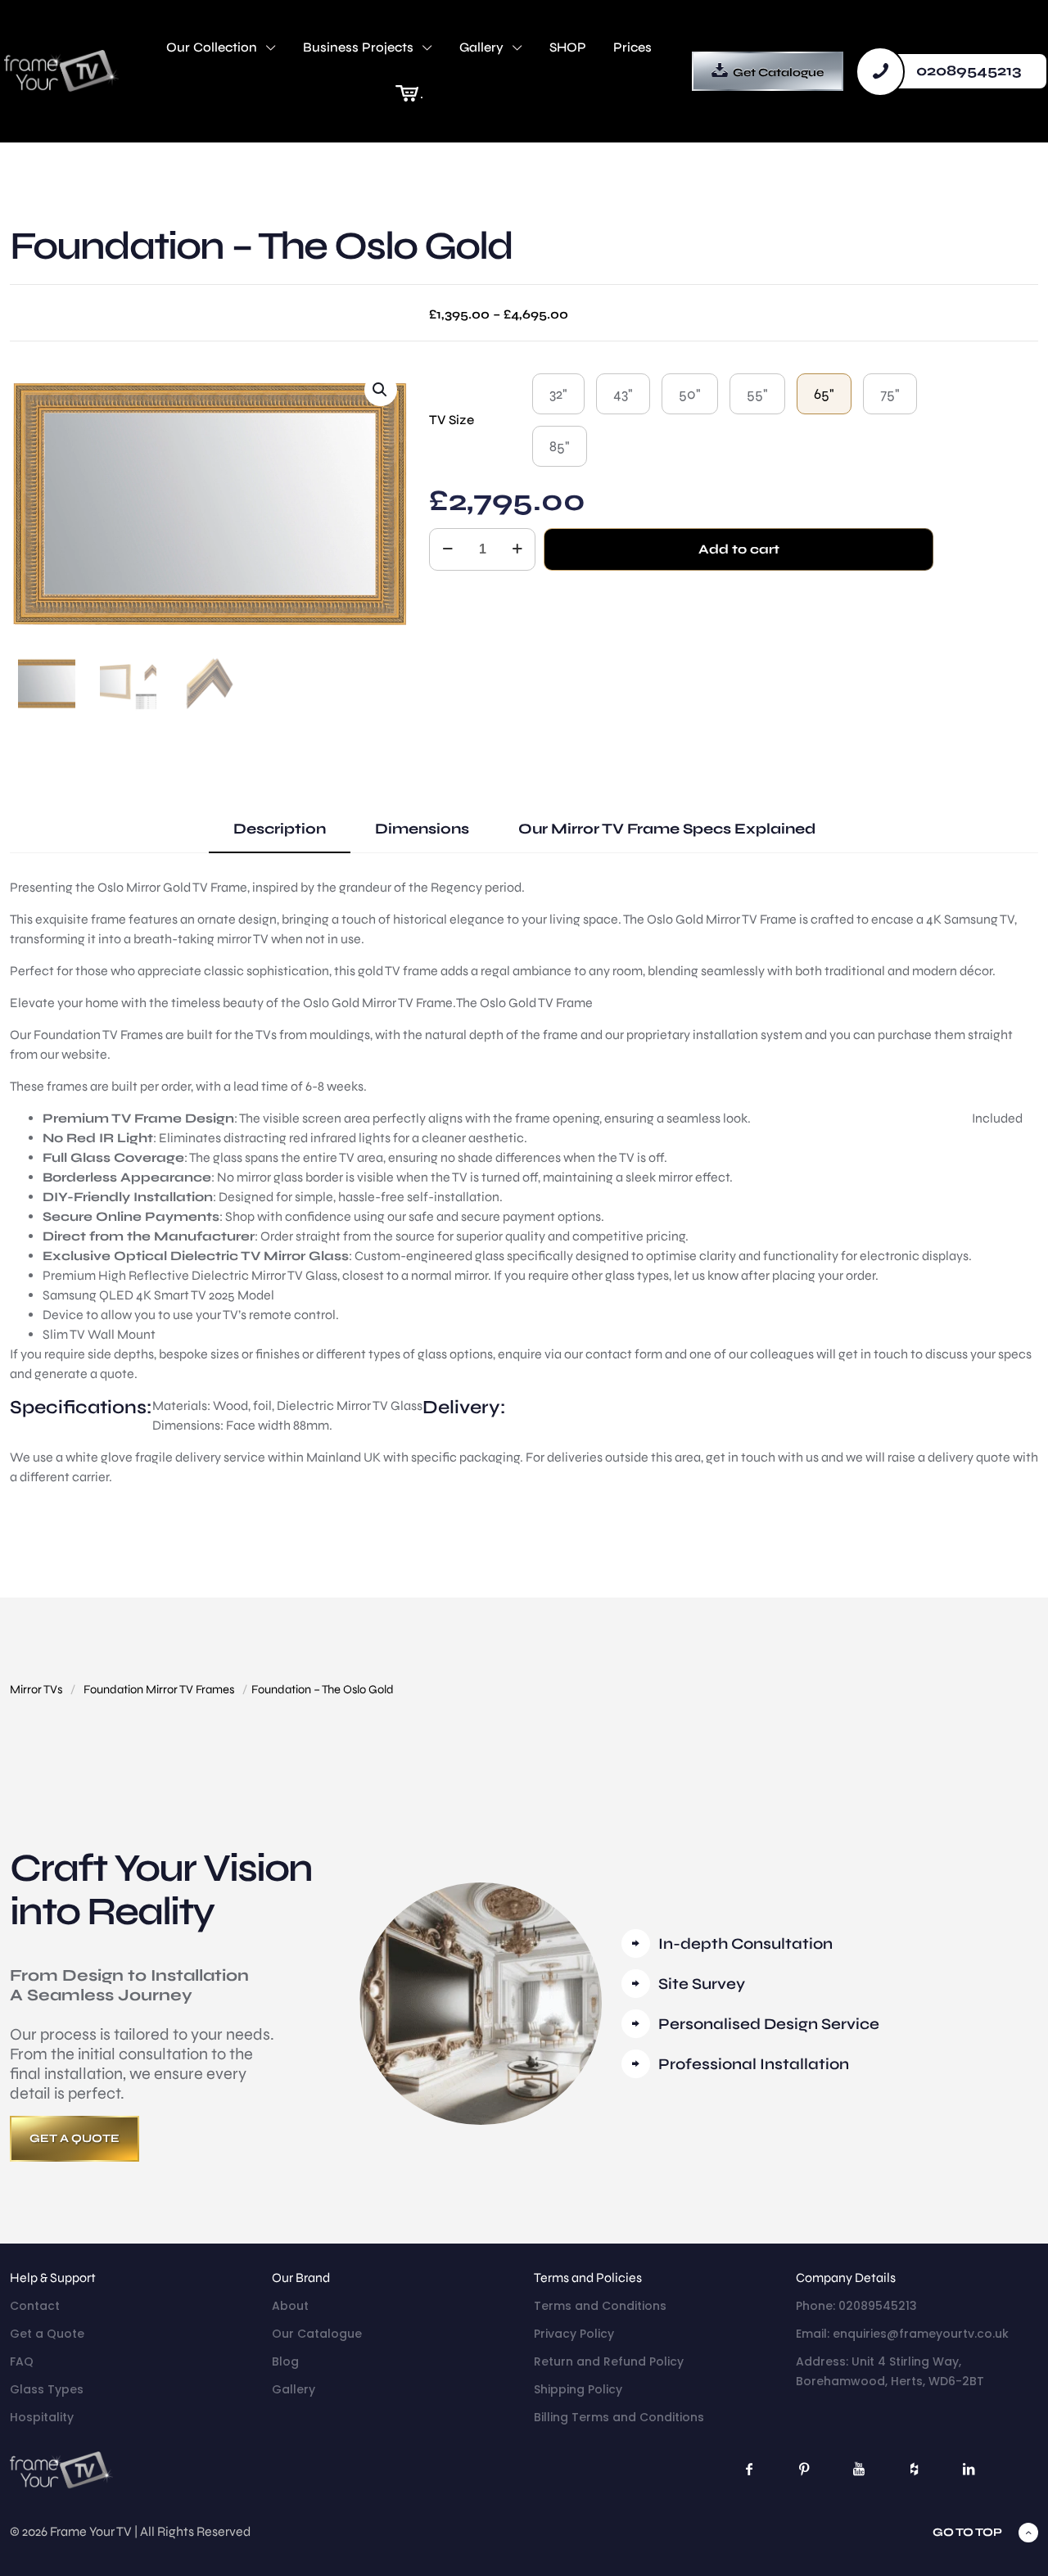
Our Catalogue (317, 2334)
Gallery (294, 2389)
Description (280, 829)
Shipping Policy (578, 2389)
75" (890, 394)
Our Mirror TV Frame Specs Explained (667, 829)
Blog (285, 2361)
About (290, 2306)
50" (690, 394)
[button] (381, 390)
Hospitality (42, 2417)
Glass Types (47, 2389)
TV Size (452, 420)
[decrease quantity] (447, 549)
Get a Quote (47, 2334)
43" (623, 394)
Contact (35, 2306)
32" (558, 394)
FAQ (22, 2361)
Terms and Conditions (600, 2306)
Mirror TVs (36, 1689)
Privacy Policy (574, 2334)
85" (560, 446)
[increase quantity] (517, 549)
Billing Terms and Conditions (619, 2417)
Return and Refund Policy (609, 2361)
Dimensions (422, 829)
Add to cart (739, 549)
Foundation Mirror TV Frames (159, 1689)
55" (757, 394)
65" (824, 394)
